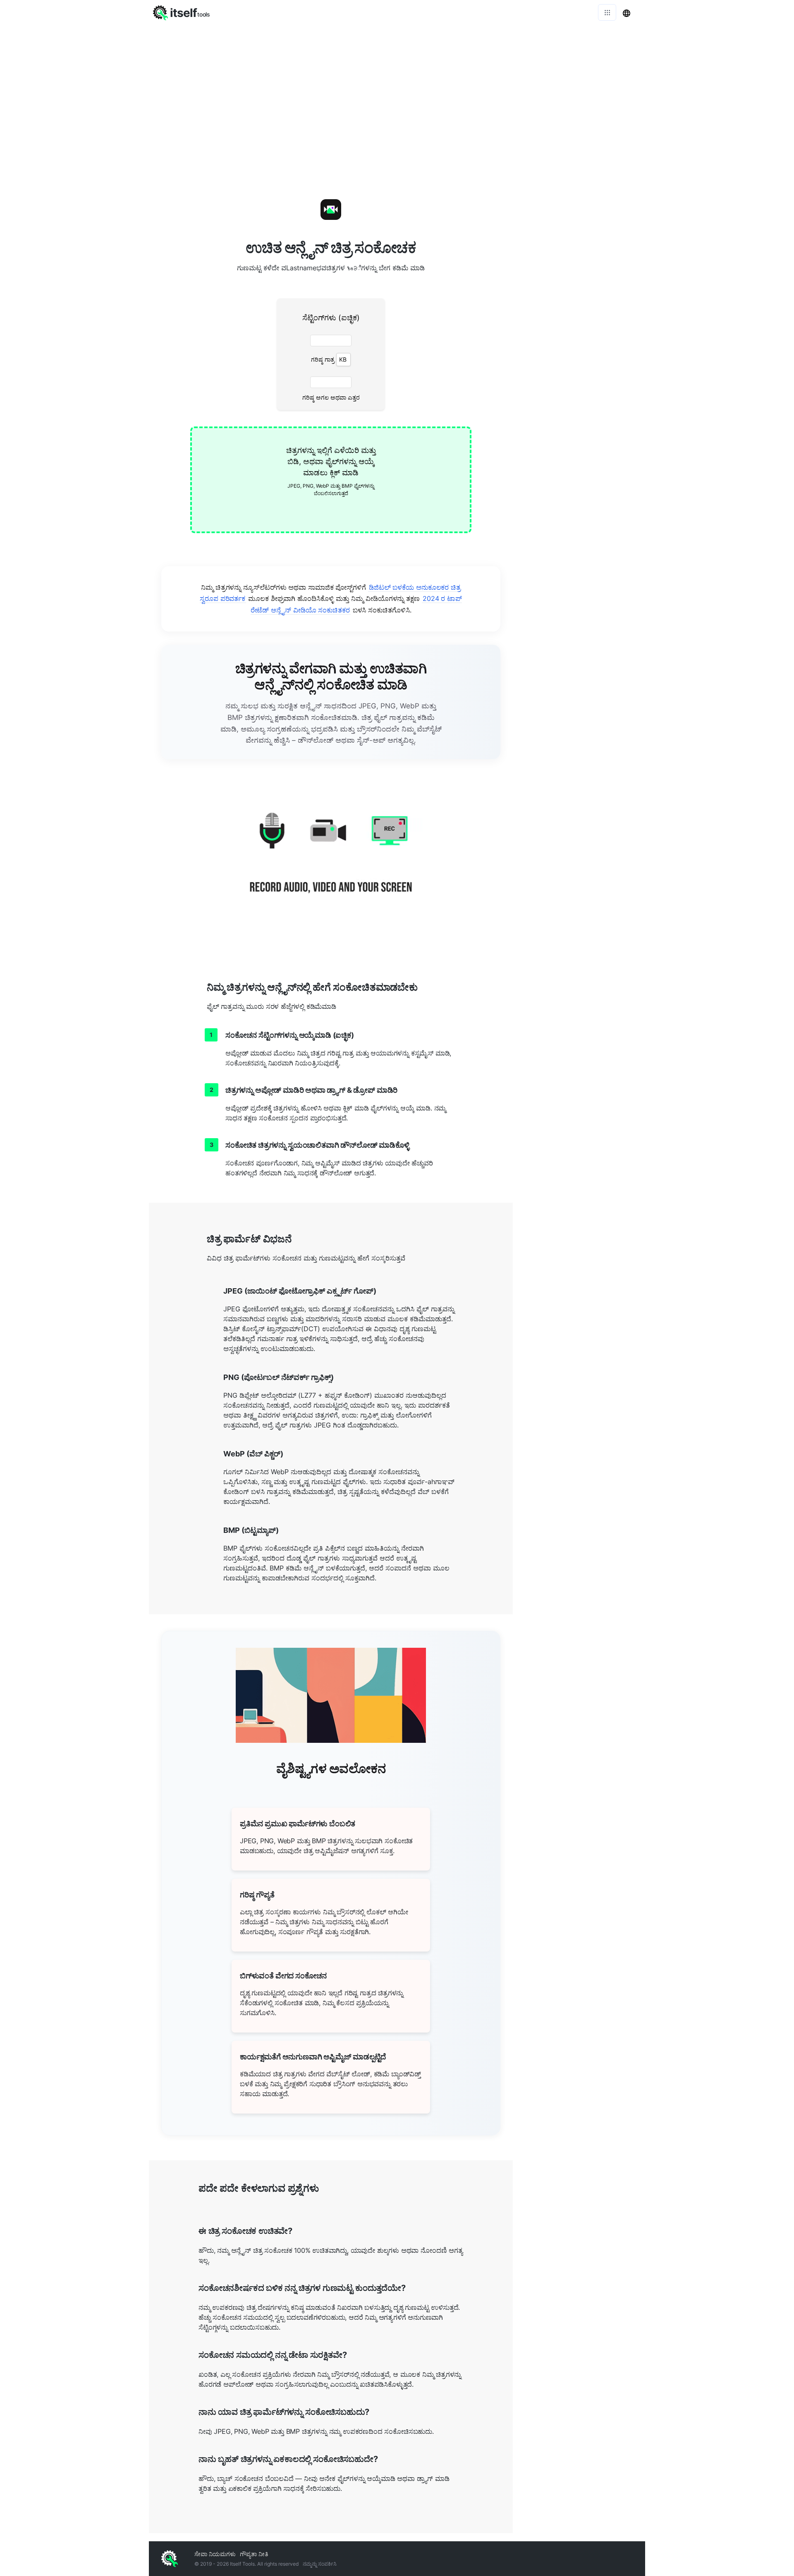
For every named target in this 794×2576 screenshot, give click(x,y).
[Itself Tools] (331, 863)
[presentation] (331, 480)
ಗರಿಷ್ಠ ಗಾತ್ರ (323, 359)
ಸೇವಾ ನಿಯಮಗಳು (215, 2554)
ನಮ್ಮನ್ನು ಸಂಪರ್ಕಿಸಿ (320, 2564)
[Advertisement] (579, 298)
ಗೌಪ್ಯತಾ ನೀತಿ (254, 2554)
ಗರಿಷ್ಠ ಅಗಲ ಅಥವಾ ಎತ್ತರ (331, 397)
